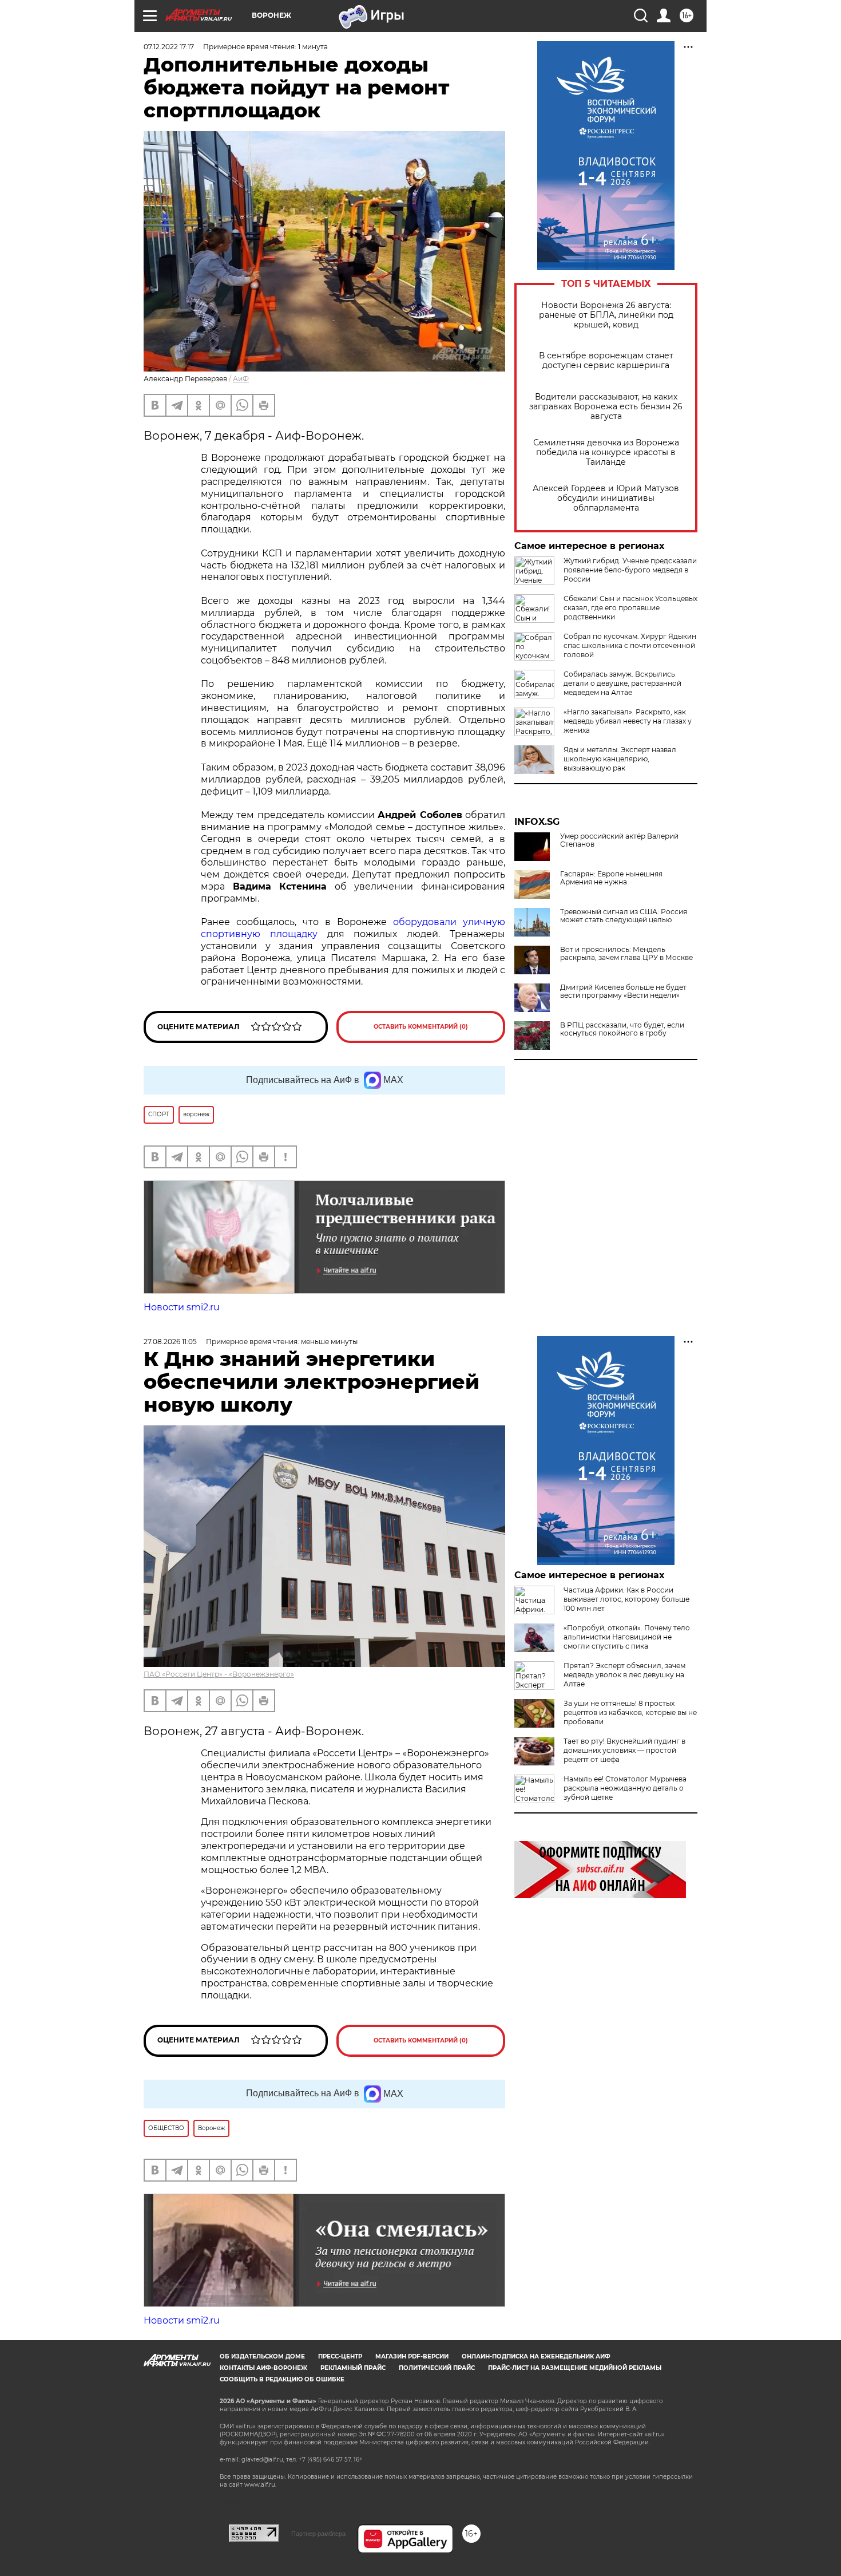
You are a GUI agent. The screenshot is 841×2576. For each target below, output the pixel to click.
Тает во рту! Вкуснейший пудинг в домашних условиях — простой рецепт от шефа (624, 1750)
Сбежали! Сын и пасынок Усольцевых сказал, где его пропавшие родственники (630, 608)
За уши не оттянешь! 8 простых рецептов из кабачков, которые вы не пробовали (630, 1712)
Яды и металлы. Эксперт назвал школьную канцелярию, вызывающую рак (620, 759)
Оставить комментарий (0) (421, 1027)
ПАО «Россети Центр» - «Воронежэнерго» (219, 1674)
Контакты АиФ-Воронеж (263, 2368)
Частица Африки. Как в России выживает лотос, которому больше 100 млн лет (626, 1599)
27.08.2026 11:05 (170, 1342)
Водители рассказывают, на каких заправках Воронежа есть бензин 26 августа (606, 407)
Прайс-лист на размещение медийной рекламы (575, 2368)
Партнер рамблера (318, 2534)
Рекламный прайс (353, 2368)
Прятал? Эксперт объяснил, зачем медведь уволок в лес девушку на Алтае (624, 1675)
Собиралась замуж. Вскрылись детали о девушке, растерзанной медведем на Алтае (622, 683)
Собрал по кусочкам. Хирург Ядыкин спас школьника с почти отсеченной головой (630, 645)
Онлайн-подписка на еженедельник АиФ (536, 2356)
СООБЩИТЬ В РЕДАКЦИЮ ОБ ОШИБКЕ (282, 2379)
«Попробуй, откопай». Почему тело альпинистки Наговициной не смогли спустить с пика (627, 1637)
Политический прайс (437, 2368)
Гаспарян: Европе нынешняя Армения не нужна (611, 878)
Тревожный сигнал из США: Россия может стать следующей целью (624, 916)
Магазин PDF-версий (412, 2356)
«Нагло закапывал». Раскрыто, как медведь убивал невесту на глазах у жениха (628, 721)
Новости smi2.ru (182, 1307)
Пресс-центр (340, 2356)
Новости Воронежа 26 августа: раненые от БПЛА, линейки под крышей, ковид (606, 315)
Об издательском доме (262, 2356)
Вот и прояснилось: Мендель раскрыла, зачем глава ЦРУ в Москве (626, 954)
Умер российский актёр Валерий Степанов (619, 840)
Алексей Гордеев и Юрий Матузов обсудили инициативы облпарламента (606, 498)
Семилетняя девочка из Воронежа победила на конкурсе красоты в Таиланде (606, 453)
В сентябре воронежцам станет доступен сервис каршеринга (606, 361)
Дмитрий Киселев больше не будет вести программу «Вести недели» (623, 991)
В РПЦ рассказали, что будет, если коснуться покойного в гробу (622, 1029)
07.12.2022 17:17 (169, 47)
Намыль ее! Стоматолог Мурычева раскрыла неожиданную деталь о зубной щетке (625, 1788)
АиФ (241, 379)
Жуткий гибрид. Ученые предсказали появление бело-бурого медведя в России (630, 570)
